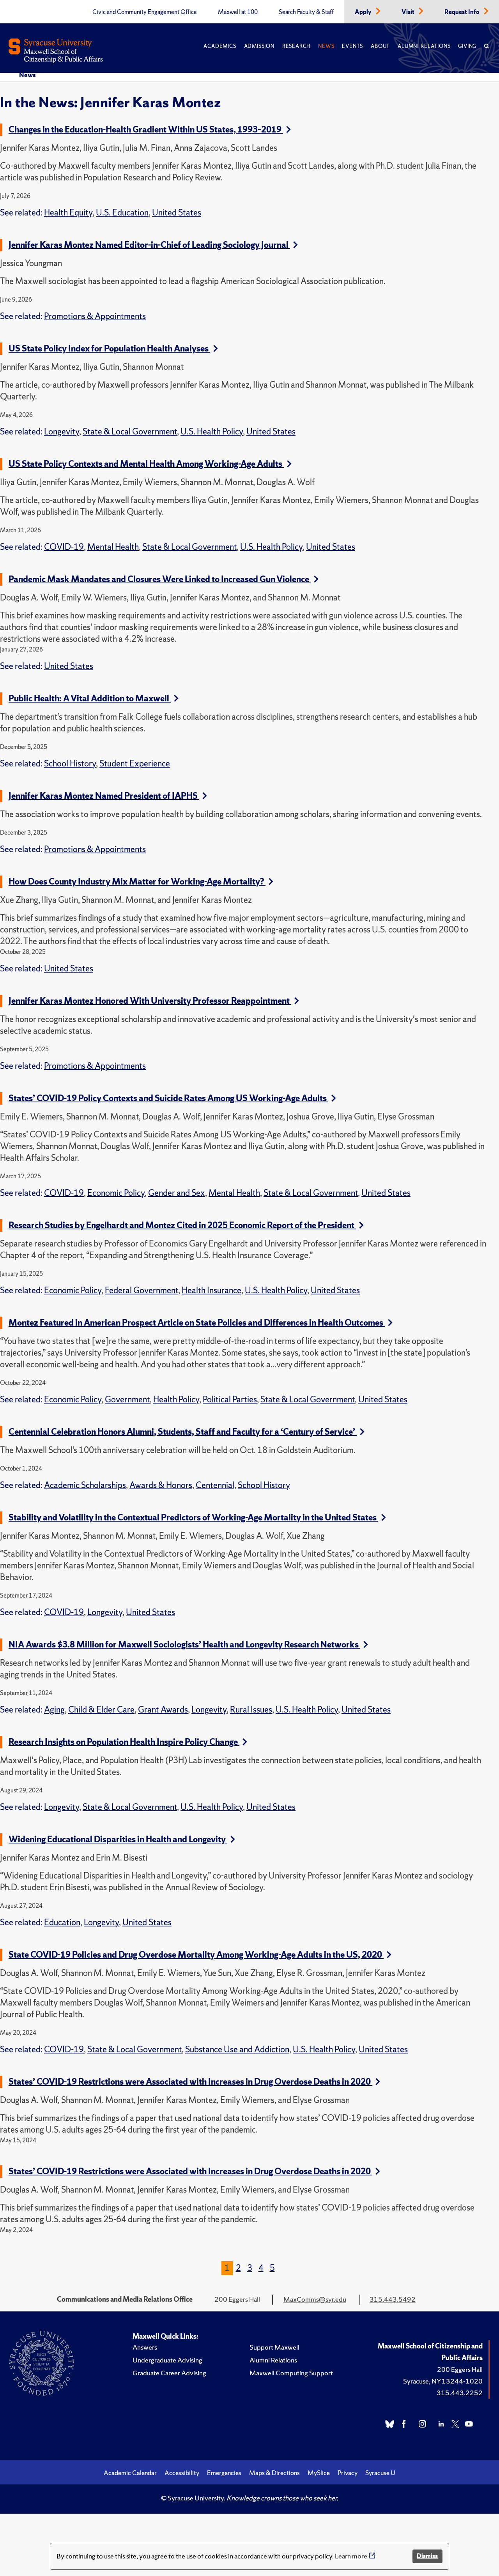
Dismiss (427, 2556)
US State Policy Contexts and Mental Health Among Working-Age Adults (146, 464)
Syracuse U (380, 2473)
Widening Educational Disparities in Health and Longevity (118, 1839)
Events (352, 46)
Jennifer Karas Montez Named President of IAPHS (104, 796)
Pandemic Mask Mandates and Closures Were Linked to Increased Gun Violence (160, 579)
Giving (467, 46)
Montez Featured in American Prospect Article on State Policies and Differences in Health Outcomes (197, 1323)
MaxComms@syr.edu (315, 2299)
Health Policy (176, 1399)
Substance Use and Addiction (237, 2049)
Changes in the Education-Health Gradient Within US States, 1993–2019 (146, 130)
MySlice (319, 2473)
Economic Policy (116, 1193)
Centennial (215, 1485)
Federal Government (142, 1290)
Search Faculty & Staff (306, 12)
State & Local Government (130, 432)
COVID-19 (64, 547)
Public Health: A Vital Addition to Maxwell (90, 698)
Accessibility (182, 2473)
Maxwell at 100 (238, 12)
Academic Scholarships (85, 1485)
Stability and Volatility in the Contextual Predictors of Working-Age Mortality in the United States (193, 1518)
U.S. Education (122, 213)
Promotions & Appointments (95, 316)
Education (62, 1922)
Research (296, 46)
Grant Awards (163, 1710)
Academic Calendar (130, 2473)
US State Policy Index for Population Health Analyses (109, 349)
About (380, 46)
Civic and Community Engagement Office (145, 12)
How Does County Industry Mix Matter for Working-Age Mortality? (137, 882)
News (326, 46)
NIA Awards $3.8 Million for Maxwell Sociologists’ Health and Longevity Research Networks (184, 1645)
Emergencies (224, 2473)
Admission (259, 46)
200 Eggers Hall (460, 2369)
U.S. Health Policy (212, 432)
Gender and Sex (177, 1193)
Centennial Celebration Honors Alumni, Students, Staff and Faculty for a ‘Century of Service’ (183, 1432)
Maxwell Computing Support (291, 2373)
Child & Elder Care (101, 1710)
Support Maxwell (274, 2347)
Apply (364, 12)
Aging (54, 1710)
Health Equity (68, 213)
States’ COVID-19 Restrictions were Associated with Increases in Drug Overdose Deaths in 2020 (190, 2082)
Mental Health (113, 547)
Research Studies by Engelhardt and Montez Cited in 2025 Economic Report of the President (182, 1225)
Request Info (463, 12)
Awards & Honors (161, 1485)
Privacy (348, 2473)
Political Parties (230, 1399)
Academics (220, 46)
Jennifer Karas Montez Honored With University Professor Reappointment (150, 1001)
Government (127, 1399)
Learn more (351, 2556)
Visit (409, 12)
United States (177, 213)
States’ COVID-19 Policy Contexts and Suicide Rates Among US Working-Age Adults (168, 1098)
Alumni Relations (424, 46)
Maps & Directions (274, 2473)
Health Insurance (211, 1290)
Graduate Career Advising (169, 2373)
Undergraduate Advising (167, 2360)
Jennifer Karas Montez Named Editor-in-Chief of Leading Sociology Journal (149, 245)
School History (70, 764)
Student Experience (135, 764)
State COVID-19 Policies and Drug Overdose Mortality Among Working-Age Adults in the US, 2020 (196, 1955)
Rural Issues (251, 1710)
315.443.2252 (460, 2393)
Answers (145, 2347)
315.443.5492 (393, 2299)
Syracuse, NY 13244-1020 (443, 2381)
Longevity (62, 432)
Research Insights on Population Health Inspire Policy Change (124, 1742)
